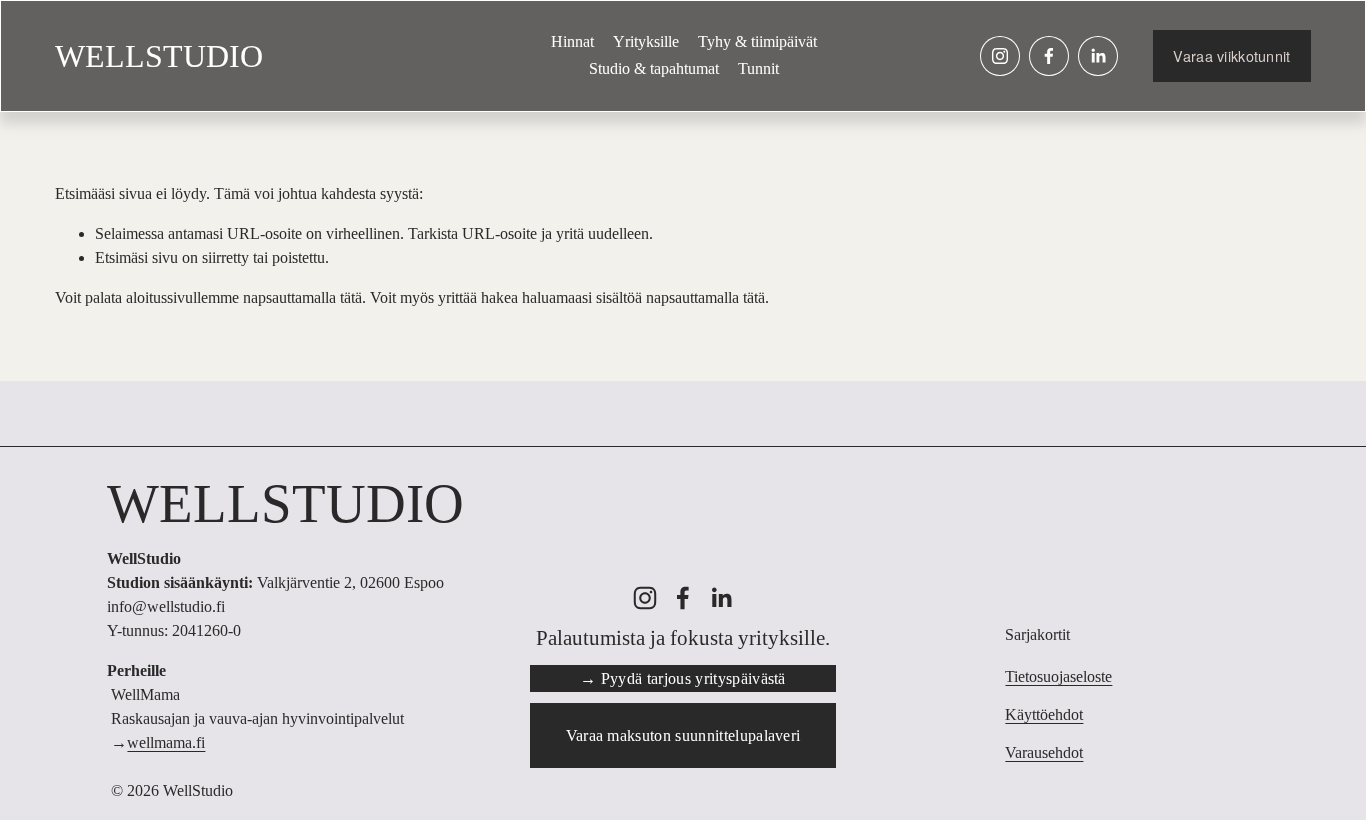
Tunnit (758, 68)
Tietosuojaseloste (1058, 676)
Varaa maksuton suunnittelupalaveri (683, 735)
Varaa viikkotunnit (1231, 56)
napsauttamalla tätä (302, 297)
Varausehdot (1044, 752)
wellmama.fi (166, 742)
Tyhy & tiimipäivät (757, 41)
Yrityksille (646, 41)
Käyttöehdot (1044, 714)
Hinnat (572, 41)
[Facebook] (1049, 56)
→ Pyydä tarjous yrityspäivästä (683, 678)
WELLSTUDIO (159, 56)
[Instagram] (1000, 56)
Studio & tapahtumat (654, 68)
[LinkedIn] (1098, 56)
